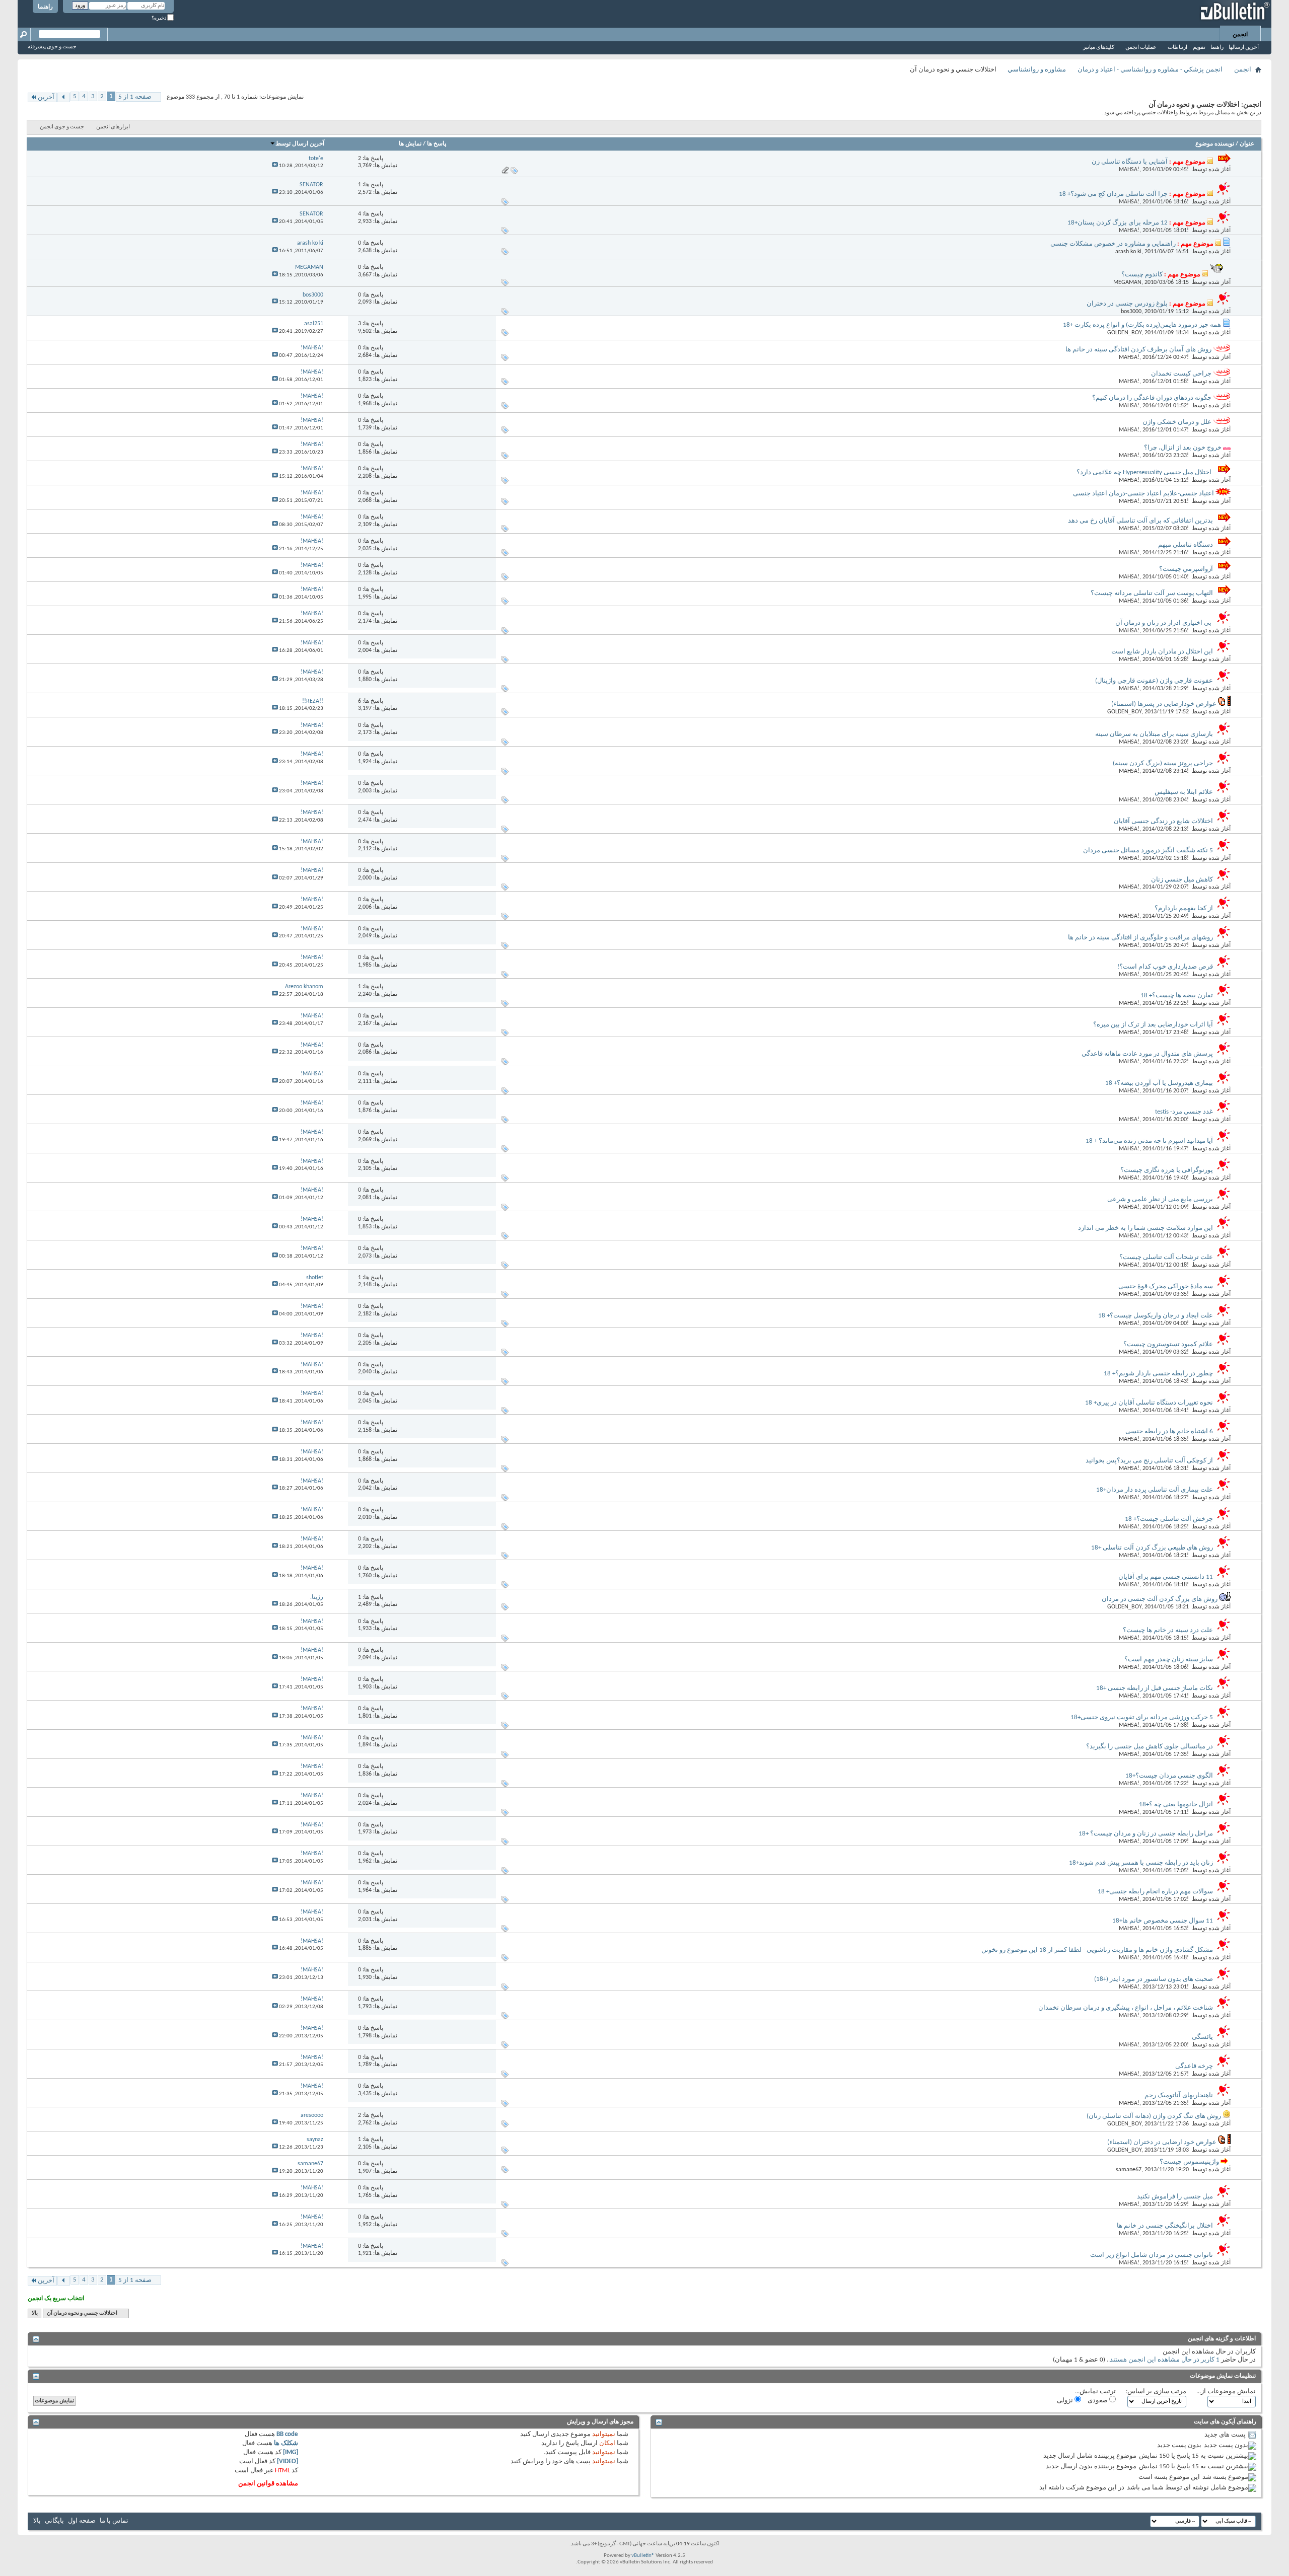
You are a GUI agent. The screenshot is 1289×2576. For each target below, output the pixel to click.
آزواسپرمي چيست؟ (1186, 569)
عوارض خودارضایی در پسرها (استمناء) (1164, 704)
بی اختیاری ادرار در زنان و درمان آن (1164, 623)
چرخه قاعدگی (1194, 2066)
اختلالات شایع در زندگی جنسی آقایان (1163, 821)
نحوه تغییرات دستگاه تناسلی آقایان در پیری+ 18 (1149, 1403)
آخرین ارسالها (1244, 48)
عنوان (1247, 144)
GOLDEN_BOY (1124, 333)
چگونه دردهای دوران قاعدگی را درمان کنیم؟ (1152, 398)
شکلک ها (286, 2443)
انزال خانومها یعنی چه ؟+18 (1176, 1805)
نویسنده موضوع (1215, 144)
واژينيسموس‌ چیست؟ (1189, 2162)
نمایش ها (410, 144)
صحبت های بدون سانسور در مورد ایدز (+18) (1154, 1979)
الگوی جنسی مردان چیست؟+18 (1169, 1776)
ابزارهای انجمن (113, 127)
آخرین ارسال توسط (300, 144)
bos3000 (1131, 312)
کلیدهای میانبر (1099, 48)
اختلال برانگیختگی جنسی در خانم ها (1165, 2226)
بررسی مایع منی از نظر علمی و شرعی (1160, 1199)
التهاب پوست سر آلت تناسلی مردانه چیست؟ (1152, 593)
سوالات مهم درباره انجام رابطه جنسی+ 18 (1155, 1892)
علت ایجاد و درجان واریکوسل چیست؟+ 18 (1156, 1316)
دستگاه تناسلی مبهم (1186, 545)
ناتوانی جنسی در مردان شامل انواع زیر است (1152, 2255)
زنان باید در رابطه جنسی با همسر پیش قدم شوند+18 (1141, 1863)
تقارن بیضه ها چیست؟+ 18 (1177, 996)
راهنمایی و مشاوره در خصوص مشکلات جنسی (1113, 244)
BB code (287, 2434)
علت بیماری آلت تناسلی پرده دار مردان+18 (1155, 1490)
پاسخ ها (437, 144)
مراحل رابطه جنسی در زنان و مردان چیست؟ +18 (1146, 1834)
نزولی (1066, 2401)
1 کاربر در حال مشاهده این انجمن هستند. (1164, 2360)
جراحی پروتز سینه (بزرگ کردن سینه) (1163, 763)
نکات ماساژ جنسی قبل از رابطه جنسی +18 (1155, 1688)
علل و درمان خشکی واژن (1177, 422)
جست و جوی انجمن (62, 127)
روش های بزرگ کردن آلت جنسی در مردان (1160, 1599)
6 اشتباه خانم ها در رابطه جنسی (1169, 1431)
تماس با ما (114, 2521)
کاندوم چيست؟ (1142, 275)
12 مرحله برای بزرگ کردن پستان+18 (1118, 223)
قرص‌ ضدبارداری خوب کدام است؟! (1165, 967)
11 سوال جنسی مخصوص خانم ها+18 (1163, 1921)
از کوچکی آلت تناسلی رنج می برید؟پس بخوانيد (1149, 1461)
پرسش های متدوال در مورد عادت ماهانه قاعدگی (1147, 1054)
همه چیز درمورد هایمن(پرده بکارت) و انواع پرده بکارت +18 (1142, 325)
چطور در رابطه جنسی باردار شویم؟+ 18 (1158, 1374)
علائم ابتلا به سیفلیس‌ (1184, 792)
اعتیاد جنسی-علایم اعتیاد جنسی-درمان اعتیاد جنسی (1143, 494)
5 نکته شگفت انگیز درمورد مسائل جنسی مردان (1148, 851)
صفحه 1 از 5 (135, 97)
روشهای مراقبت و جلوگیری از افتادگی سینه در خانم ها (1140, 938)
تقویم (1199, 48)
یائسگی (1202, 2037)
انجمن (1240, 35)
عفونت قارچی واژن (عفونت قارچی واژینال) (1154, 681)
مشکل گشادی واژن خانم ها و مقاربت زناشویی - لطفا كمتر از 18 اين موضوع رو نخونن (1097, 1950)
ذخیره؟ (159, 18)
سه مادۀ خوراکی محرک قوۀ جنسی (1166, 1286)
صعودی (1098, 2401)
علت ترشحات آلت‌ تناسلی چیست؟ (1166, 1257)
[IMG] (291, 2452)
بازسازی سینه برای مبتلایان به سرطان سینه (1154, 734)
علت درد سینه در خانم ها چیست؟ (1168, 1630)
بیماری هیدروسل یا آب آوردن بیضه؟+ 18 (1159, 1083)
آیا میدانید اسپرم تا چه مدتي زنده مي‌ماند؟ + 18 (1149, 1141)
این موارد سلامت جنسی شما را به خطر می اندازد (1145, 1228)
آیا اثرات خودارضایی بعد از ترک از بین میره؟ (1153, 1025)
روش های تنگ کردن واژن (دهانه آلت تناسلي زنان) (1154, 2116)
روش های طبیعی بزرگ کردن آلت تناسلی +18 (1152, 1548)
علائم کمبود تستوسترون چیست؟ (1168, 1344)
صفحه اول (82, 2521)
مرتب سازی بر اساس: (1156, 2391)
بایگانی (54, 2521)
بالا (35, 2313)
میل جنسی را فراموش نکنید (1175, 2197)
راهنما (45, 7)
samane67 (1129, 2170)
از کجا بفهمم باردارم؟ (1184, 908)
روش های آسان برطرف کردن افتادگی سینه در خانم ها (1138, 350)
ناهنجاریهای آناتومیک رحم (1179, 2095)
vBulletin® (643, 2556)
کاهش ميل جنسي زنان (1182, 880)
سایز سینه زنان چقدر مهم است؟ (1169, 1660)
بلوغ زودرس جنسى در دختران (1127, 304)
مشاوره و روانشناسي (1037, 70)
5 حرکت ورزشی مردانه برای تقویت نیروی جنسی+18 (1142, 1717)
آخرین (46, 97)
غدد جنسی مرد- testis (1184, 1112)
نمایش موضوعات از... (1226, 2391)
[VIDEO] (288, 2461)
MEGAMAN (1127, 282)
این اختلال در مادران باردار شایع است (1162, 652)
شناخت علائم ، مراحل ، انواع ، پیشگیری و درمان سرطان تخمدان (1126, 2008)
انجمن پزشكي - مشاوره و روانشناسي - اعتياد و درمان (1150, 70)
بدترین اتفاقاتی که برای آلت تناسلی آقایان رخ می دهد (1140, 521)
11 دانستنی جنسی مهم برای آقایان (1166, 1577)
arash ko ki (1128, 252)
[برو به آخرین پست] (275, 166)
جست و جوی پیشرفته (52, 47)
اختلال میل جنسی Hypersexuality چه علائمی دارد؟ (1145, 472)
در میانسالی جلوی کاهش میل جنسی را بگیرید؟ (1150, 1747)
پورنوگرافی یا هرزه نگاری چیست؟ (1167, 1170)
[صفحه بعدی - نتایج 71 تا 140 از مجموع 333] (64, 97)
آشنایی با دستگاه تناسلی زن (1130, 162)
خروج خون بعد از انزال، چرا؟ (1183, 448)
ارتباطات (1177, 48)
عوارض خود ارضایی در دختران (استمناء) (1162, 2142)
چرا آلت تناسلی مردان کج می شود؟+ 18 (1113, 194)
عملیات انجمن (1141, 48)
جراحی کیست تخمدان (1181, 374)
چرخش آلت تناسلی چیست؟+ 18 (1169, 1519)
